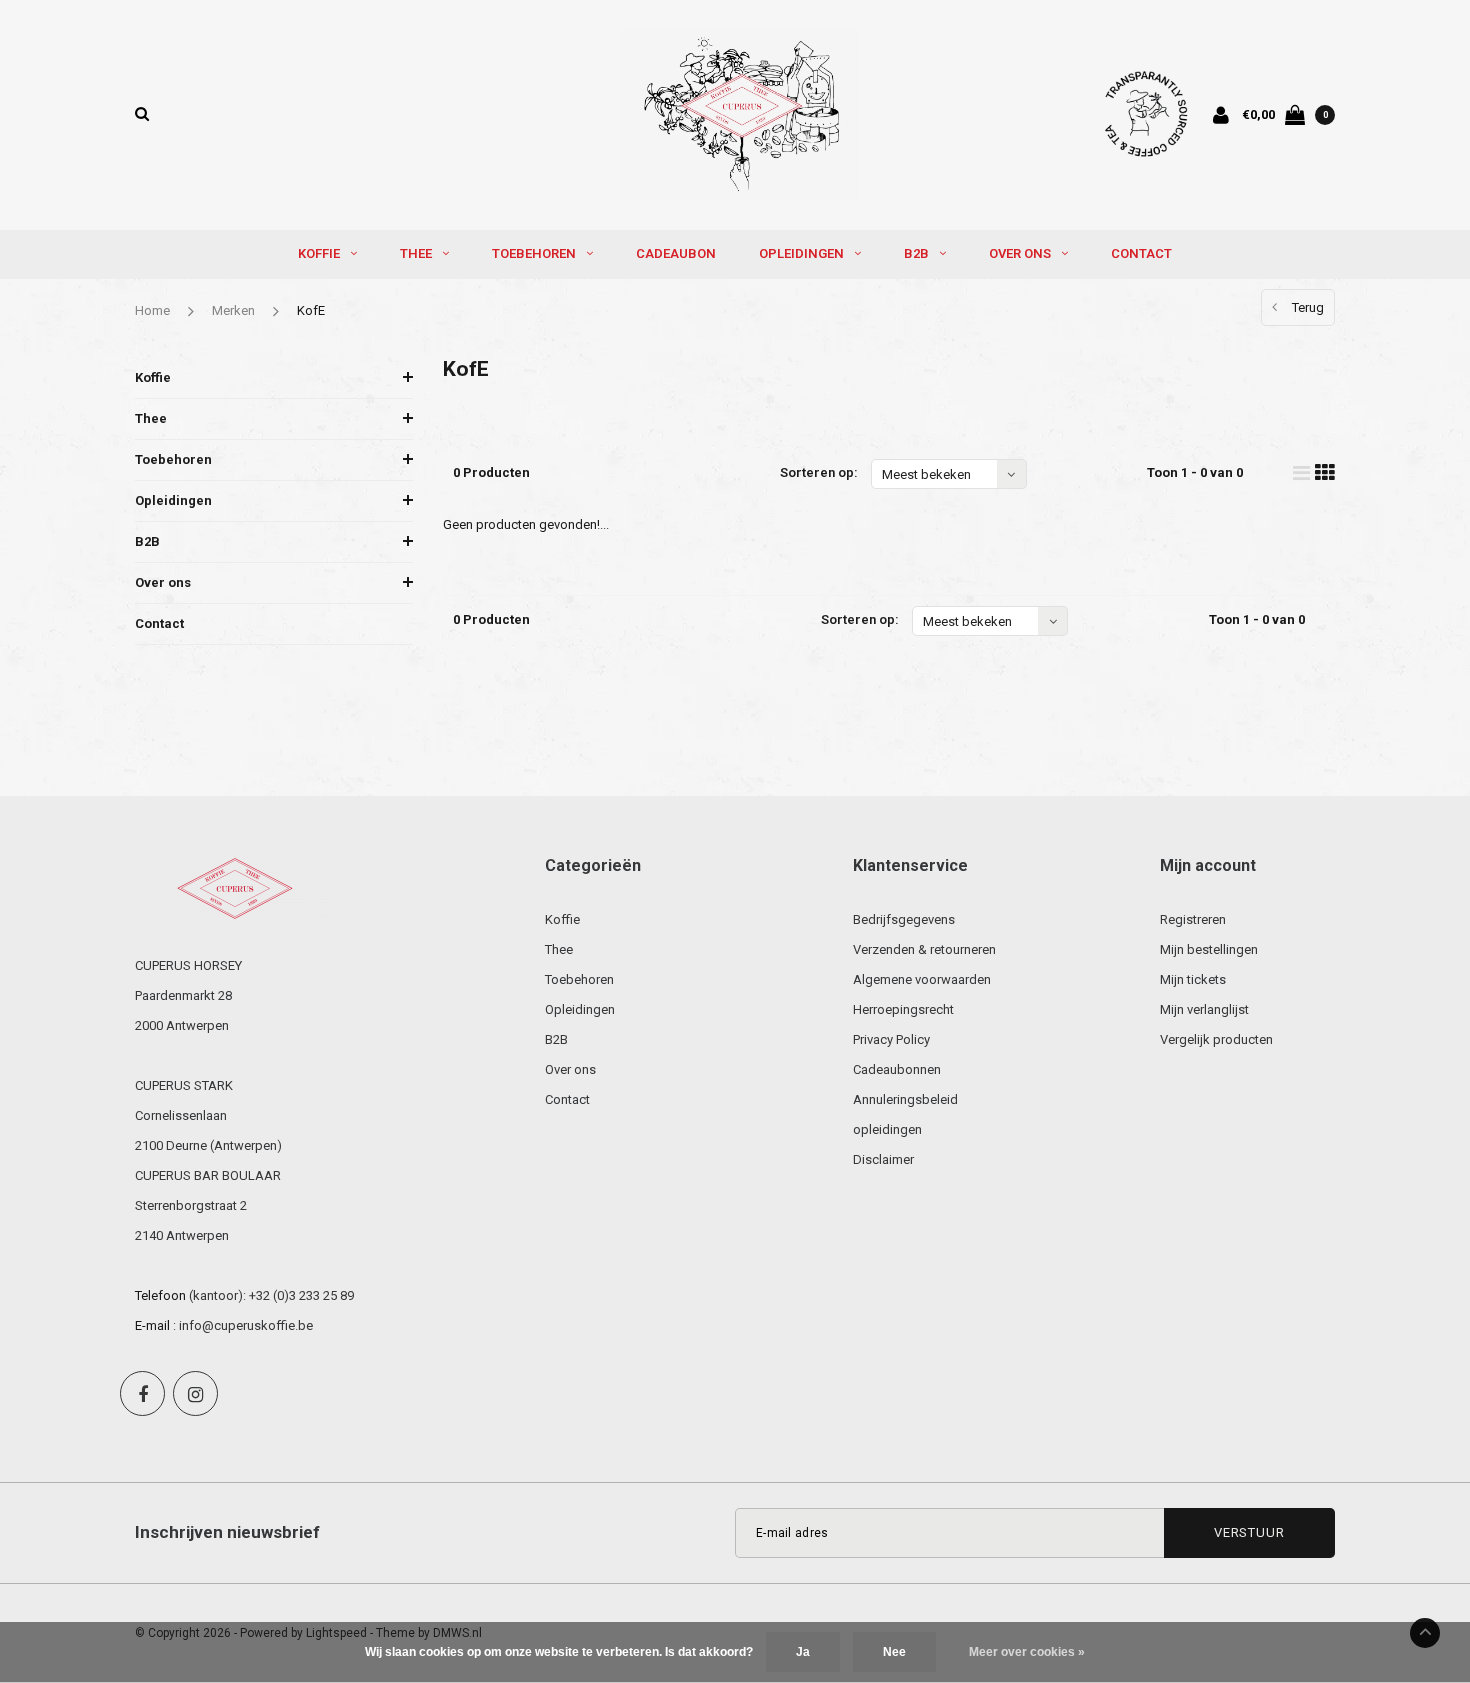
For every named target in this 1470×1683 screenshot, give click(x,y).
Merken (233, 310)
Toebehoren (534, 253)
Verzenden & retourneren (924, 949)
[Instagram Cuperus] (195, 1393)
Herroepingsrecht (903, 1009)
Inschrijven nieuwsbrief (227, 1532)
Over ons (1020, 253)
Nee (894, 1652)
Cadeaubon (676, 253)
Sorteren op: (819, 472)
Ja (803, 1652)
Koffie (319, 253)
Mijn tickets (1193, 979)
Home (152, 310)
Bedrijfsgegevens (904, 919)
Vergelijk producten (1216, 1039)
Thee (416, 253)
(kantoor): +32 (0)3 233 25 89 (271, 1295)
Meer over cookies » (1027, 1652)
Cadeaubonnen (897, 1069)
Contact (1141, 253)
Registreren (1193, 919)
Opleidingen (801, 253)
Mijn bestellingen (1209, 949)
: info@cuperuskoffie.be (243, 1325)
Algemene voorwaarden (922, 979)
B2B (916, 253)
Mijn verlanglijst (1204, 1009)
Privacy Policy (891, 1039)
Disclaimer (883, 1159)
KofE (311, 310)
